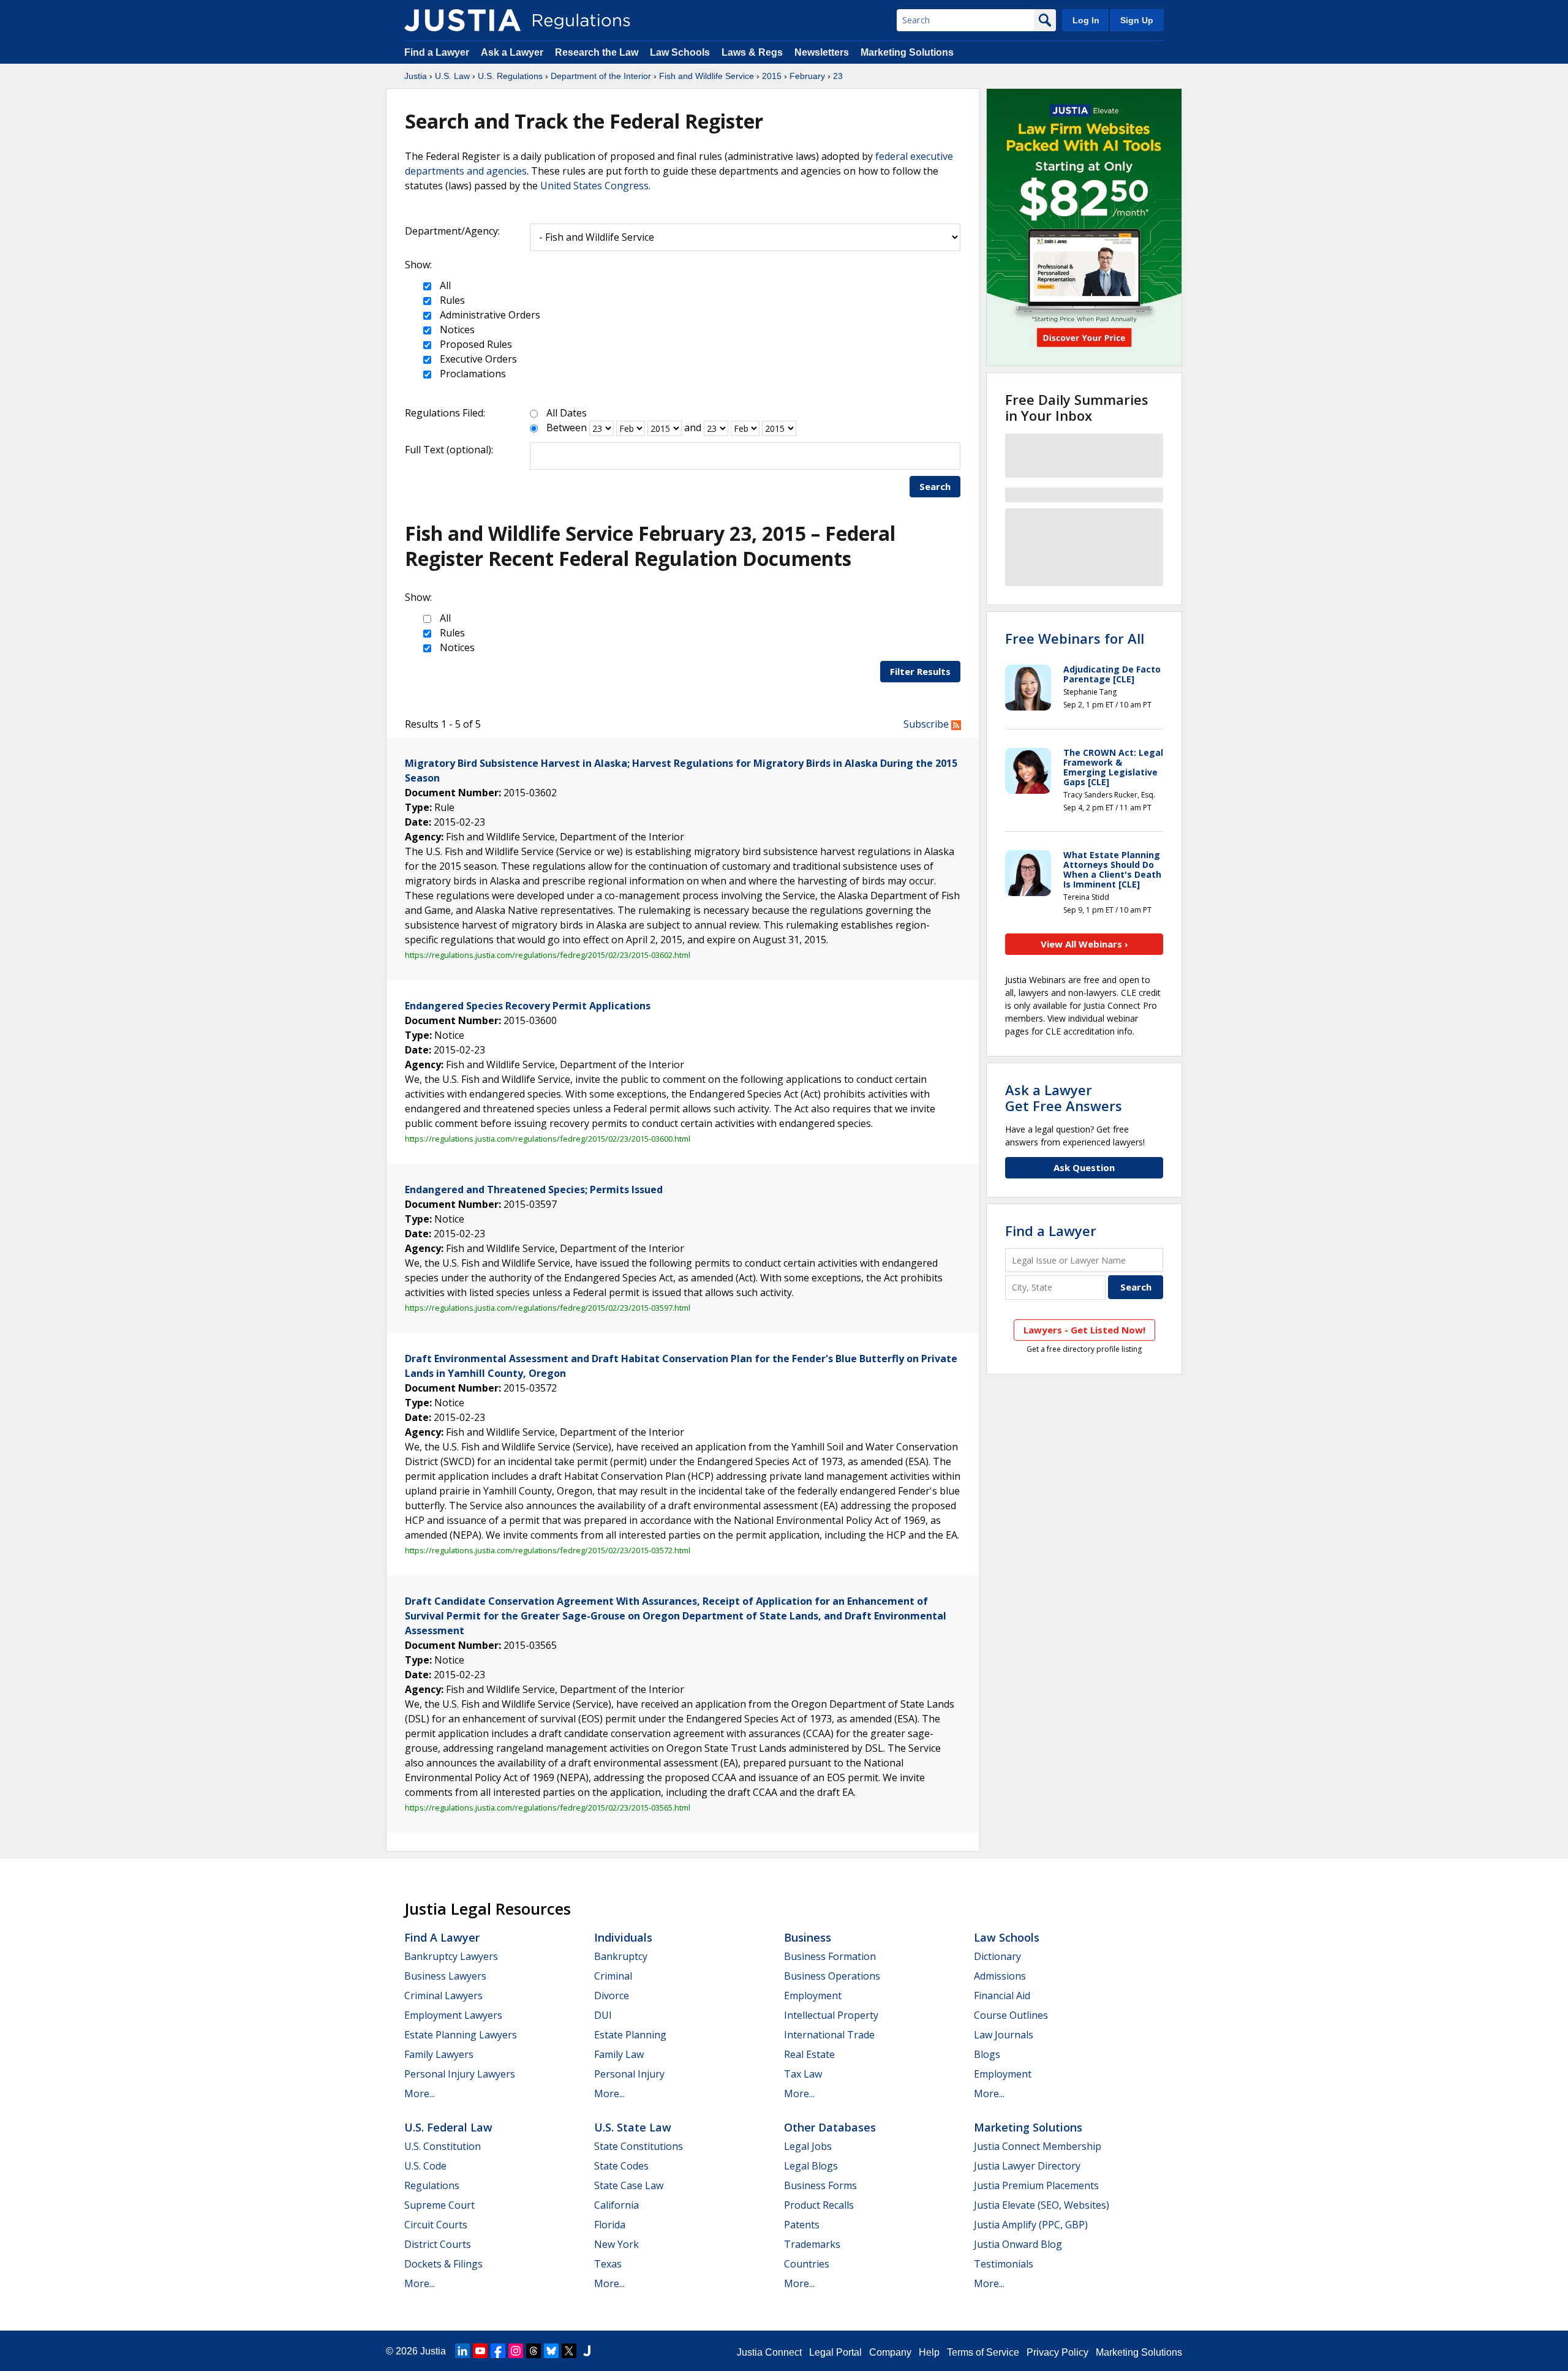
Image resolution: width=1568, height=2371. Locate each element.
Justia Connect (769, 2352)
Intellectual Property (831, 2015)
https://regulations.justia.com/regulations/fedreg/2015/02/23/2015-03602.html (548, 955)
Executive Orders (477, 359)
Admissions (1000, 1976)
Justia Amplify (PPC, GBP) (1031, 2225)
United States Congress (594, 186)
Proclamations (472, 374)
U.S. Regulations (510, 76)
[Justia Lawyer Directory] (587, 2351)
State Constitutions (639, 2146)
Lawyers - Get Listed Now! (1084, 1330)
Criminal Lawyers (443, 1996)
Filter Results (920, 671)
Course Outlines (1011, 2015)
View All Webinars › (1084, 944)
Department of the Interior (601, 76)
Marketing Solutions (907, 52)
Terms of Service (983, 2352)
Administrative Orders (489, 315)
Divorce (612, 1996)
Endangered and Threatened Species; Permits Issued (534, 1189)
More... (420, 2094)
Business (808, 1937)
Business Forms (820, 2185)
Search (935, 486)
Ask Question (1084, 1167)
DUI (603, 2015)
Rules (451, 300)
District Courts (438, 2244)
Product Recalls (819, 2205)
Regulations (432, 2185)
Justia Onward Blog (1018, 2244)
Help (929, 2352)
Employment (813, 1996)
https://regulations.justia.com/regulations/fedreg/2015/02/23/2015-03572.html (548, 1550)
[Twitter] (569, 2351)
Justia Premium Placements (1036, 2185)
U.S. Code (425, 2166)
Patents (802, 2225)
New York (616, 2244)
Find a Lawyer (437, 52)
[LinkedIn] (462, 2351)
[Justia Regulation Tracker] (462, 20)
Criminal (613, 1976)
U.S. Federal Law (448, 2127)
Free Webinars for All (1075, 638)
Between (567, 428)
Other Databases (830, 2127)
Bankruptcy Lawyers (451, 1956)
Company (890, 2352)
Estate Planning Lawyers (461, 2035)
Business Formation (830, 1956)
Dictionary (997, 1956)
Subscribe (927, 724)
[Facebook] (498, 2351)
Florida (610, 2225)
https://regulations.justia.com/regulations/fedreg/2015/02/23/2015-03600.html (548, 1139)
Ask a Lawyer (513, 52)
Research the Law (597, 52)
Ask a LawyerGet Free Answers (1064, 1098)
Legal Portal (835, 2352)
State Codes (621, 2166)
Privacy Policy (1057, 2352)
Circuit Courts (436, 2225)
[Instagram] (516, 2351)
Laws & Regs (752, 52)
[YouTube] (480, 2351)
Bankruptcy (621, 1956)
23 (838, 76)
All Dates (567, 413)
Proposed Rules (475, 344)
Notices (456, 330)
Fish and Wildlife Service (707, 76)
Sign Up (1137, 20)
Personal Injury (629, 2074)
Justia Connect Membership (1038, 2146)
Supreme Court (439, 2205)
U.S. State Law (633, 2127)
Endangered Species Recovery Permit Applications (528, 1006)
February (807, 76)
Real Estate (809, 2054)
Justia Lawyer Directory (1027, 2166)
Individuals (623, 1937)
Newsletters (822, 52)
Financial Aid (1002, 1996)
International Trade (829, 2035)
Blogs (987, 2054)
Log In (1086, 20)
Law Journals (1004, 2035)
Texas (608, 2264)
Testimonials (1004, 2264)
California (616, 2205)
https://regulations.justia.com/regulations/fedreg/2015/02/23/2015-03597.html (548, 1308)
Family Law (619, 2054)
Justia (416, 76)
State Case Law (629, 2185)
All (444, 285)
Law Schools (680, 52)
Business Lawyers (445, 1976)
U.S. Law (452, 76)
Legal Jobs (808, 2146)
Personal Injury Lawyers (460, 2074)
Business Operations (832, 1976)
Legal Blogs (811, 2166)
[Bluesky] (551, 2351)
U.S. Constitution (443, 2146)
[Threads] (533, 2351)
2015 (772, 76)
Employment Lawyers (453, 2015)
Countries (807, 2264)
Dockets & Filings (443, 2264)
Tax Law (803, 2074)
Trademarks (812, 2244)
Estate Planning (630, 2035)
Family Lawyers (439, 2054)
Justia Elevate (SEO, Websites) (1042, 2205)
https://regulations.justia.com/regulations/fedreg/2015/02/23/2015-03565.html (548, 1807)
